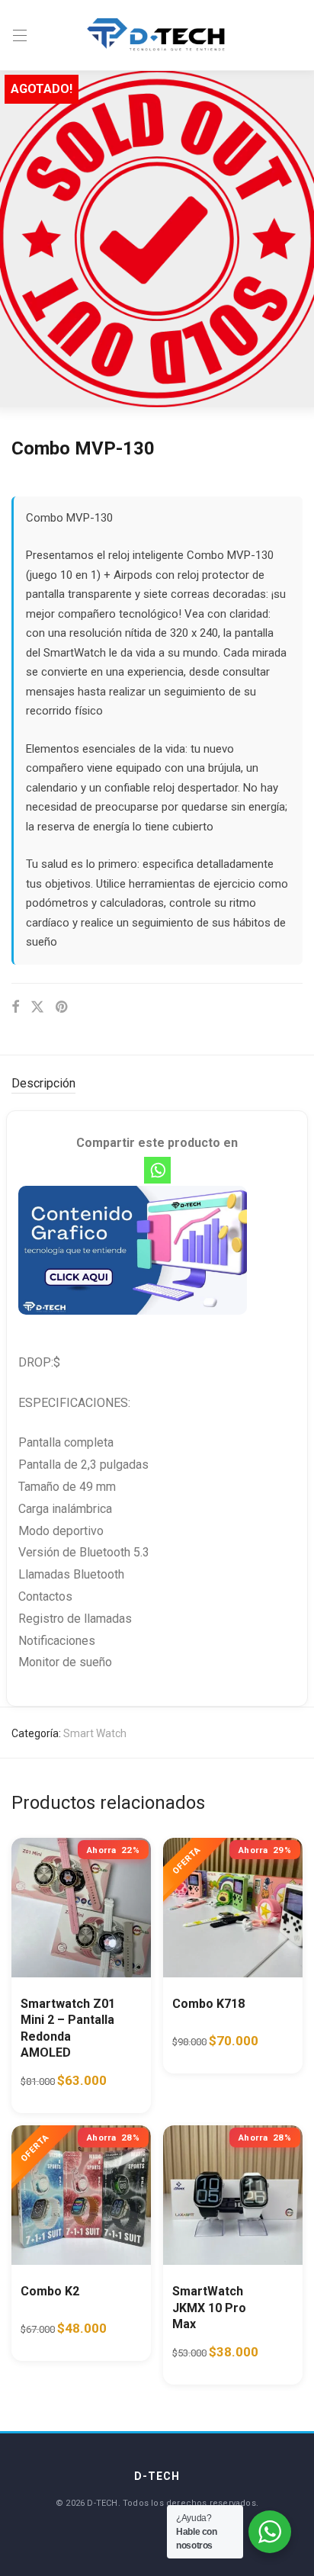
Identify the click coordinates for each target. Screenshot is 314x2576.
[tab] (157, 1084)
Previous (14, 239)
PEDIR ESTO (62, 2062)
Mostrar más (42, 2091)
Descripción (43, 1083)
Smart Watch (95, 1733)
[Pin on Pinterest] (62, 1007)
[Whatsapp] (157, 1170)
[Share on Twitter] (37, 1007)
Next (300, 239)
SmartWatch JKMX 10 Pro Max (209, 2308)
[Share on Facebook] (15, 1007)
